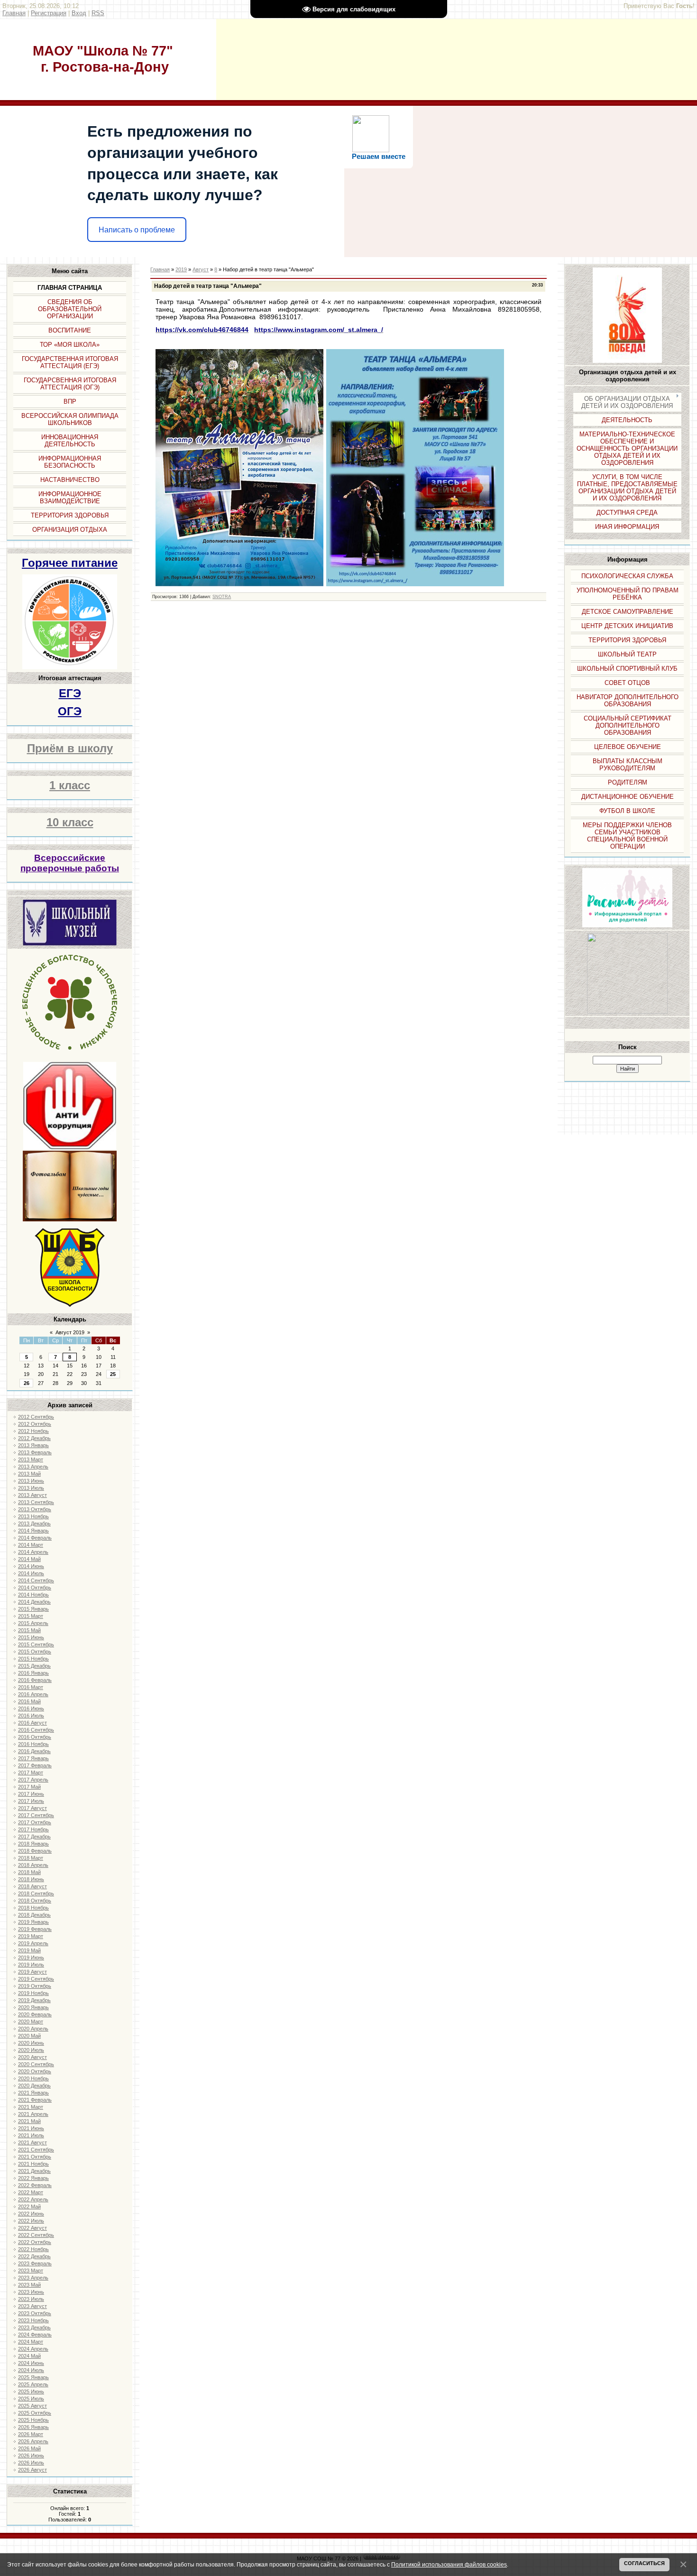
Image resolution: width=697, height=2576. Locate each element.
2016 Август (32, 1723)
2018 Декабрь (34, 1915)
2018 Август (32, 1886)
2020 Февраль (35, 2014)
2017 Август (32, 1808)
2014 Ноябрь (33, 1595)
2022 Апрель (33, 2199)
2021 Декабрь (34, 2171)
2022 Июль (31, 2221)
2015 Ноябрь (33, 1659)
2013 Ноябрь (33, 1516)
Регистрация (49, 13)
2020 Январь (33, 2007)
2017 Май (29, 1787)
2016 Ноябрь (33, 1744)
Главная (14, 13)
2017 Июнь (31, 1794)
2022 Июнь (31, 2214)
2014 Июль (31, 1573)
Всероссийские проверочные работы (70, 863)
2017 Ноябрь (33, 1829)
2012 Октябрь (35, 1424)
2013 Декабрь (34, 1523)
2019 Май (29, 1950)
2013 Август (32, 1495)
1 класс (70, 785)
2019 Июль (31, 1965)
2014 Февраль (35, 1538)
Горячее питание (70, 563)
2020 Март (31, 2022)
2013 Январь (33, 1445)
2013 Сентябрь (36, 1502)
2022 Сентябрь (36, 2235)
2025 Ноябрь (33, 2420)
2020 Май (29, 2036)
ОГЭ (70, 711)
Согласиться (644, 2563)
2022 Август (32, 2228)
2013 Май (29, 1474)
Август (201, 269)
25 (113, 1374)
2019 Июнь (31, 1957)
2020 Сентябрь (36, 2064)
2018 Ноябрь (33, 1908)
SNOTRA (222, 597)
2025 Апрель (33, 2384)
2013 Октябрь (35, 1509)
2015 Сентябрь (36, 1644)
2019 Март (31, 1936)
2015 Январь (33, 1609)
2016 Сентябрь (36, 1730)
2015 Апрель (33, 1623)
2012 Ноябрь (33, 1431)
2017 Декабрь (34, 1837)
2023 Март (31, 2271)
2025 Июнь (31, 2391)
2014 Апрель (33, 1552)
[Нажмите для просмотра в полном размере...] (239, 584)
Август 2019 (70, 1332)
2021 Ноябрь (33, 2164)
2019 (181, 269)
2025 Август (32, 2406)
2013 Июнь (31, 1481)
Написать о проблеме (137, 230)
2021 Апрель (33, 2114)
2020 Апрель (33, 2029)
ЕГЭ (70, 693)
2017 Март (31, 1773)
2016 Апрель (33, 1694)
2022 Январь (33, 2178)
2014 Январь (33, 1531)
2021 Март (31, 2107)
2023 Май (29, 2285)
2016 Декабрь (34, 1751)
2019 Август (32, 1972)
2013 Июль (31, 1488)
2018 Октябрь (35, 1901)
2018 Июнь (31, 1879)
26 (27, 1383)
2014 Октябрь (35, 1588)
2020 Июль (31, 2050)
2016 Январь (33, 1673)
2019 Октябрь (35, 1986)
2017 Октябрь (35, 1822)
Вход (79, 13)
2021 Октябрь (35, 2157)
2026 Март (31, 2434)
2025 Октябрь (35, 2413)
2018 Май (29, 1872)
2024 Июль (31, 2370)
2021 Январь (33, 2093)
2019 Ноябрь (33, 1993)
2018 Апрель (33, 1865)
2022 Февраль (35, 2185)
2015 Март (31, 1616)
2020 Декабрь (34, 2086)
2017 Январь (33, 1758)
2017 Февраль (35, 1765)
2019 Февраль (35, 1929)
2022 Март (31, 2192)
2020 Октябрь (35, 2071)
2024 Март (31, 2342)
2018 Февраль (35, 1851)
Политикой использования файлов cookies (449, 2564)
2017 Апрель (33, 1780)
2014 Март (31, 1545)
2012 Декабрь (34, 1438)
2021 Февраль (35, 2100)
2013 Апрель (33, 1467)
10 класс (70, 822)
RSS (98, 13)
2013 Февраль (35, 1452)
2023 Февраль (35, 2263)
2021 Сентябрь (36, 2150)
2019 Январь (33, 1922)
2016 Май (29, 1701)
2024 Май (29, 2356)
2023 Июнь (31, 2292)
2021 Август (32, 2142)
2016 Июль (31, 1716)
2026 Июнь (31, 2456)
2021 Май (29, 2121)
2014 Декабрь (34, 1602)
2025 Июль (31, 2399)
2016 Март (31, 1687)
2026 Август (32, 2470)
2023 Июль (31, 2299)
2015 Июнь (31, 1637)
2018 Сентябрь (36, 1893)
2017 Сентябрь (36, 1815)
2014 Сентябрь (36, 1580)
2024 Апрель (33, 2349)
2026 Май (29, 2448)
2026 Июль (31, 2463)
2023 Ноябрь (33, 2320)
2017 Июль (31, 1801)
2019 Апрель (33, 1943)
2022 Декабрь (34, 2256)
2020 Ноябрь (33, 2078)
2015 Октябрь (35, 1652)
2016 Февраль (35, 1680)
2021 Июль (31, 2135)
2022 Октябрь (35, 2242)
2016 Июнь (31, 1708)
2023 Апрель (33, 2278)
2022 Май (29, 2207)
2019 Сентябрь (36, 1979)
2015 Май (29, 1630)
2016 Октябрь (35, 1737)
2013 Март (31, 1459)
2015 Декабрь (34, 1666)
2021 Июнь (31, 2128)
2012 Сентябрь (36, 1417)
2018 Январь (33, 1844)
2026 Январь (33, 2427)
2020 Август (32, 2057)
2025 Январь (33, 2377)
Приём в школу (70, 748)
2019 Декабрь (34, 2000)
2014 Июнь (31, 1566)
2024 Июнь (31, 2363)
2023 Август (32, 2306)
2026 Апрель (33, 2441)
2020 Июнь (31, 2043)
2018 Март (31, 1858)
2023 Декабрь (34, 2327)
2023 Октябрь (35, 2313)
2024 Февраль (35, 2335)
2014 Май (29, 1559)
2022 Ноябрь (33, 2249)
